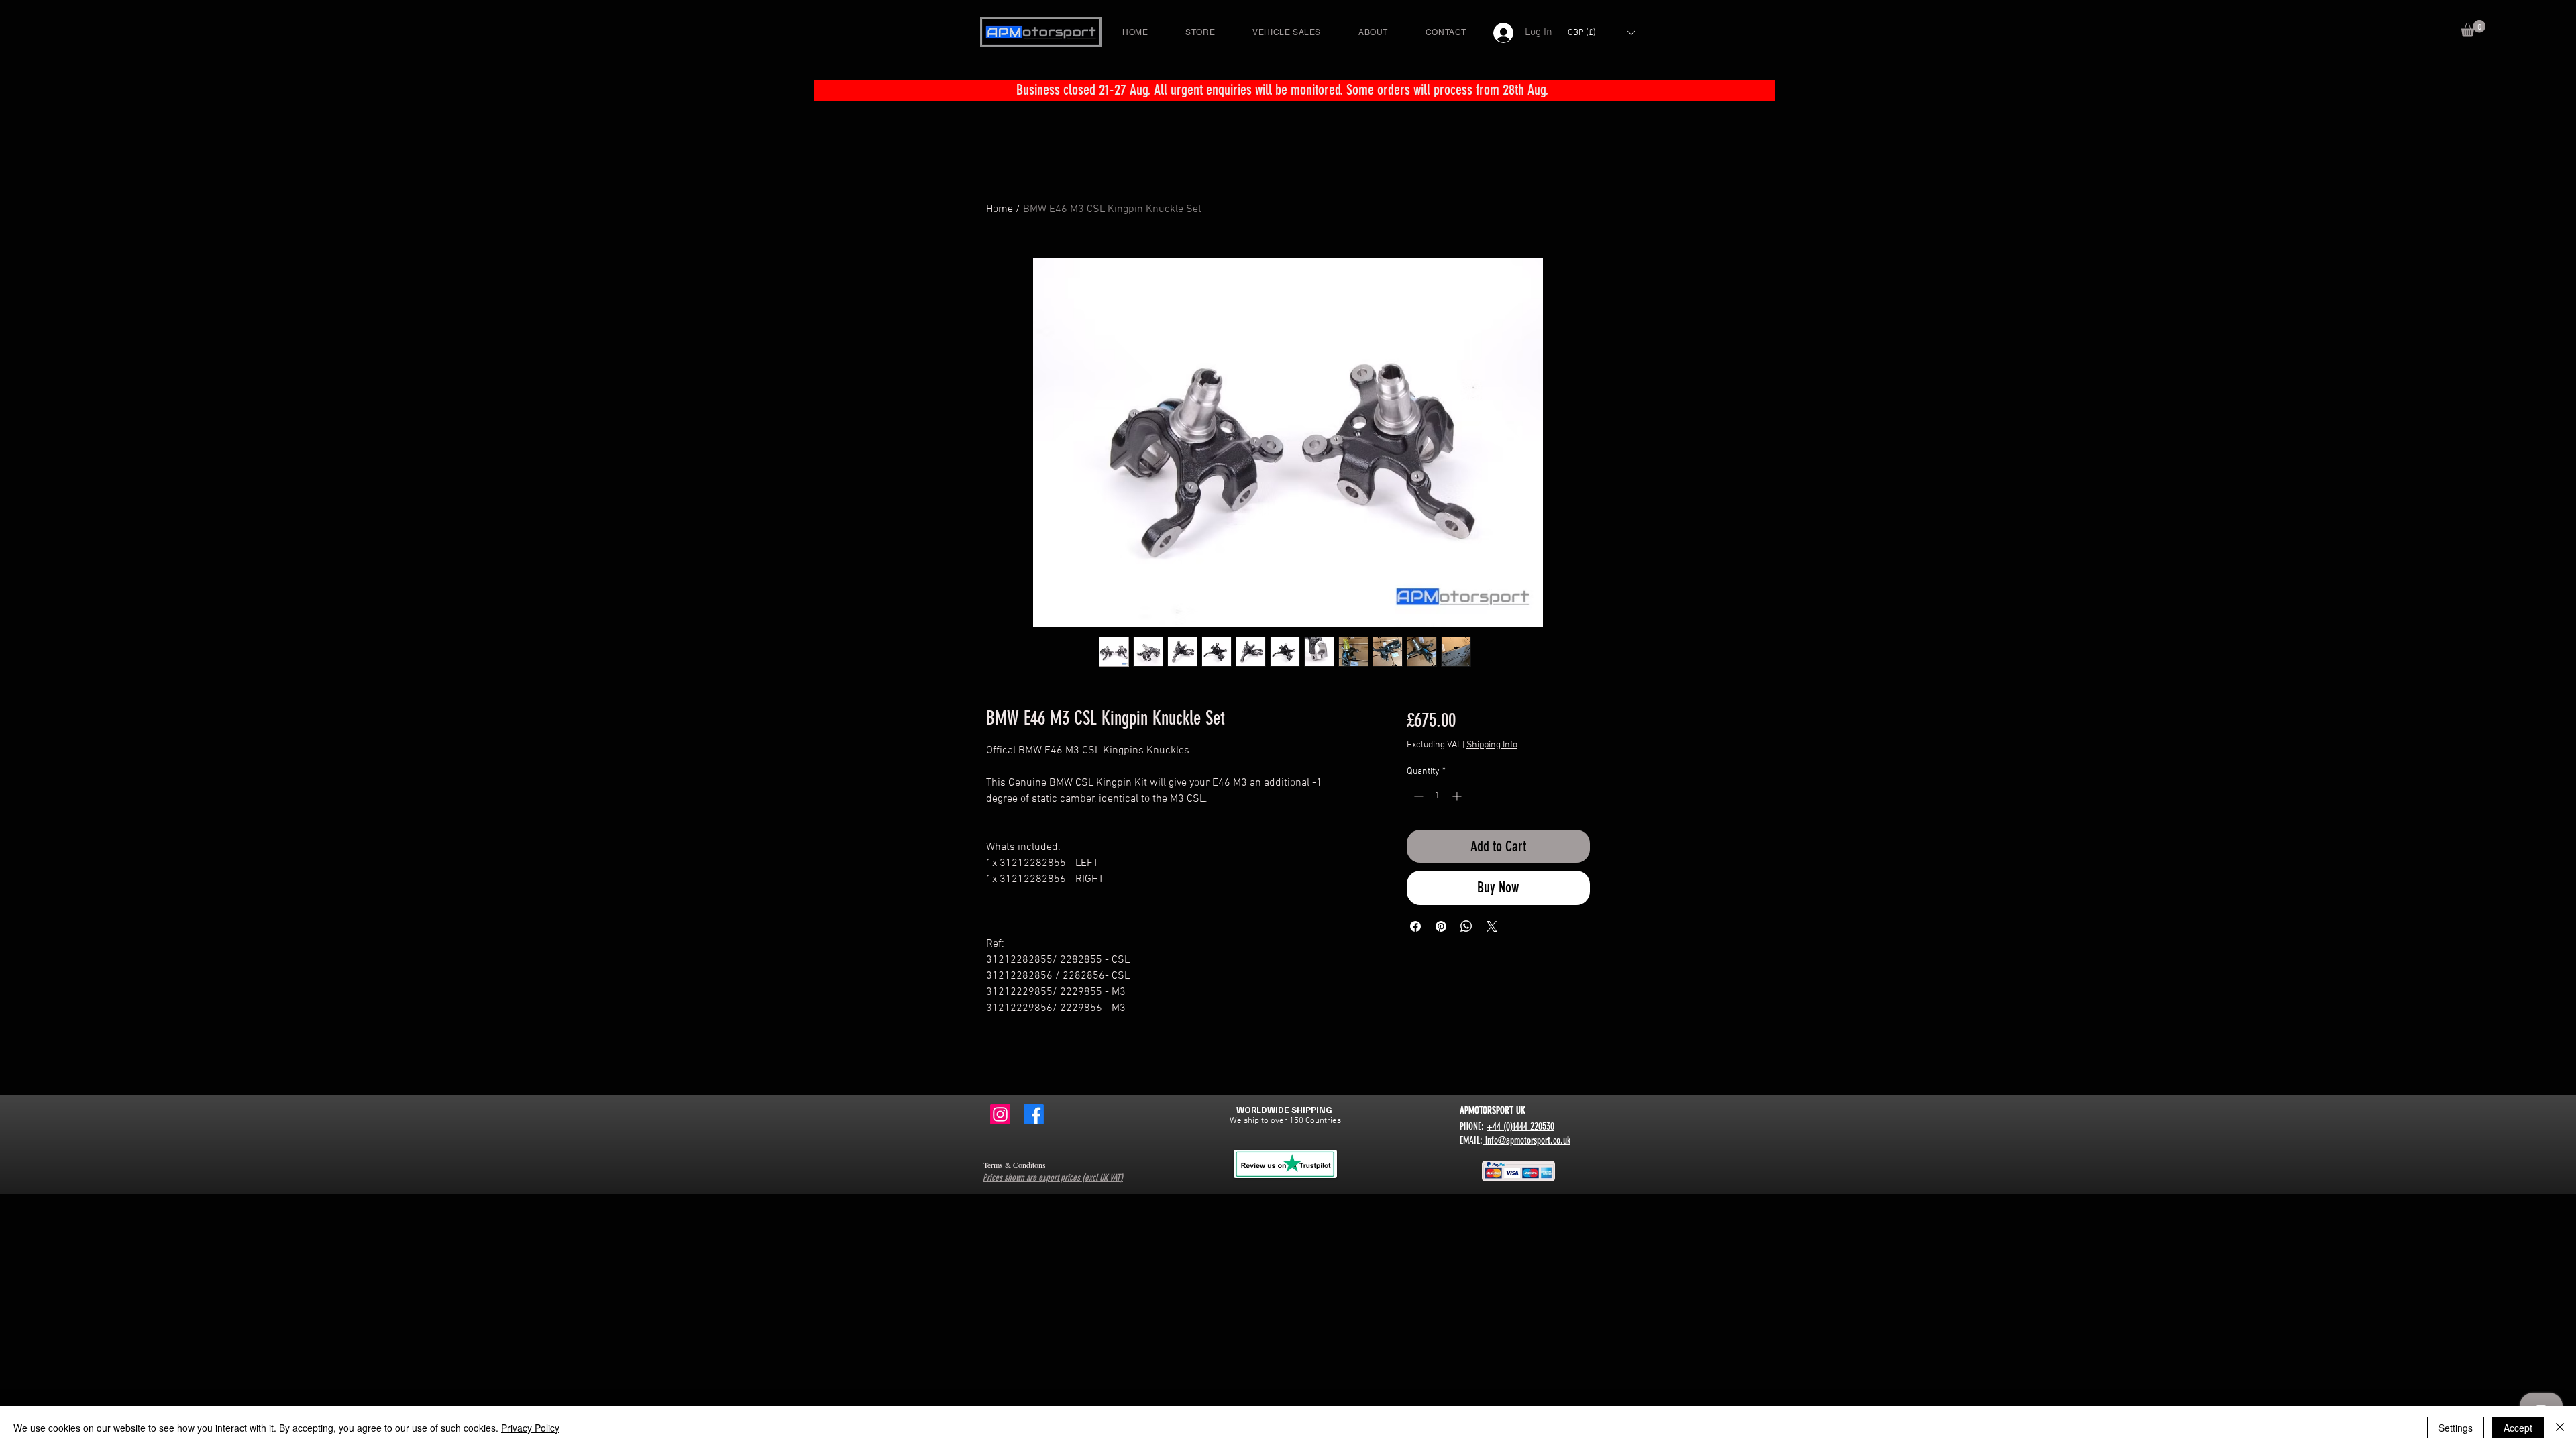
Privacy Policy (530, 1428)
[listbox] (1601, 33)
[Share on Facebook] (1415, 926)
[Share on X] (1492, 926)
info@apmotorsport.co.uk (1526, 1140)
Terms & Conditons (1015, 1165)
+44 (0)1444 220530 (1520, 1126)
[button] (2473, 29)
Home (1000, 209)
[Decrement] (1417, 796)
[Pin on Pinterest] (1441, 926)
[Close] (2560, 1428)
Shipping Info (1492, 745)
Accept (2518, 1428)
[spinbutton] (1438, 796)
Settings (2456, 1428)
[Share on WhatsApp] (1466, 926)
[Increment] (1458, 796)
